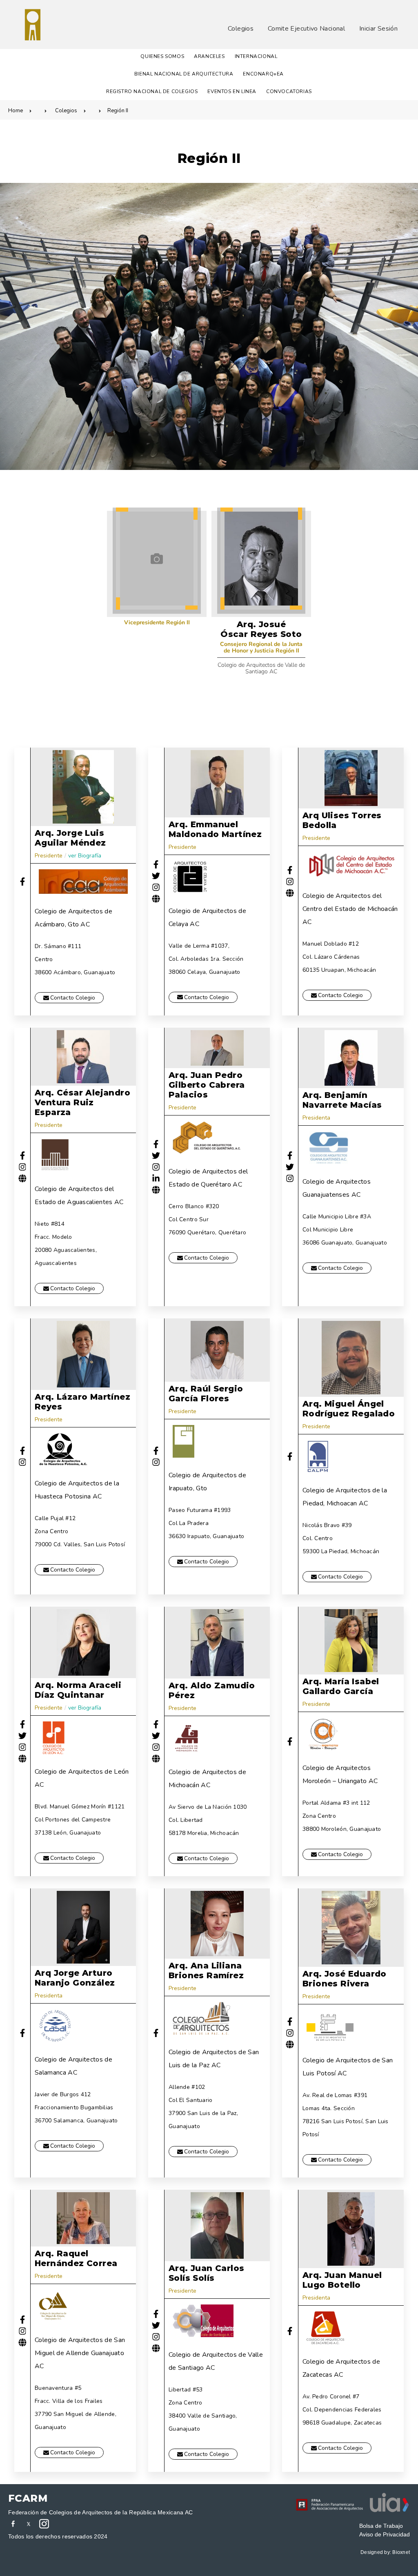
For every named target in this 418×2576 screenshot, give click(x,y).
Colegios (241, 29)
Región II (118, 111)
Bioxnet (401, 2552)
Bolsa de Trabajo (381, 2526)
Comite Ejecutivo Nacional (306, 29)
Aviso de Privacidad (385, 2534)
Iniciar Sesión (378, 29)
